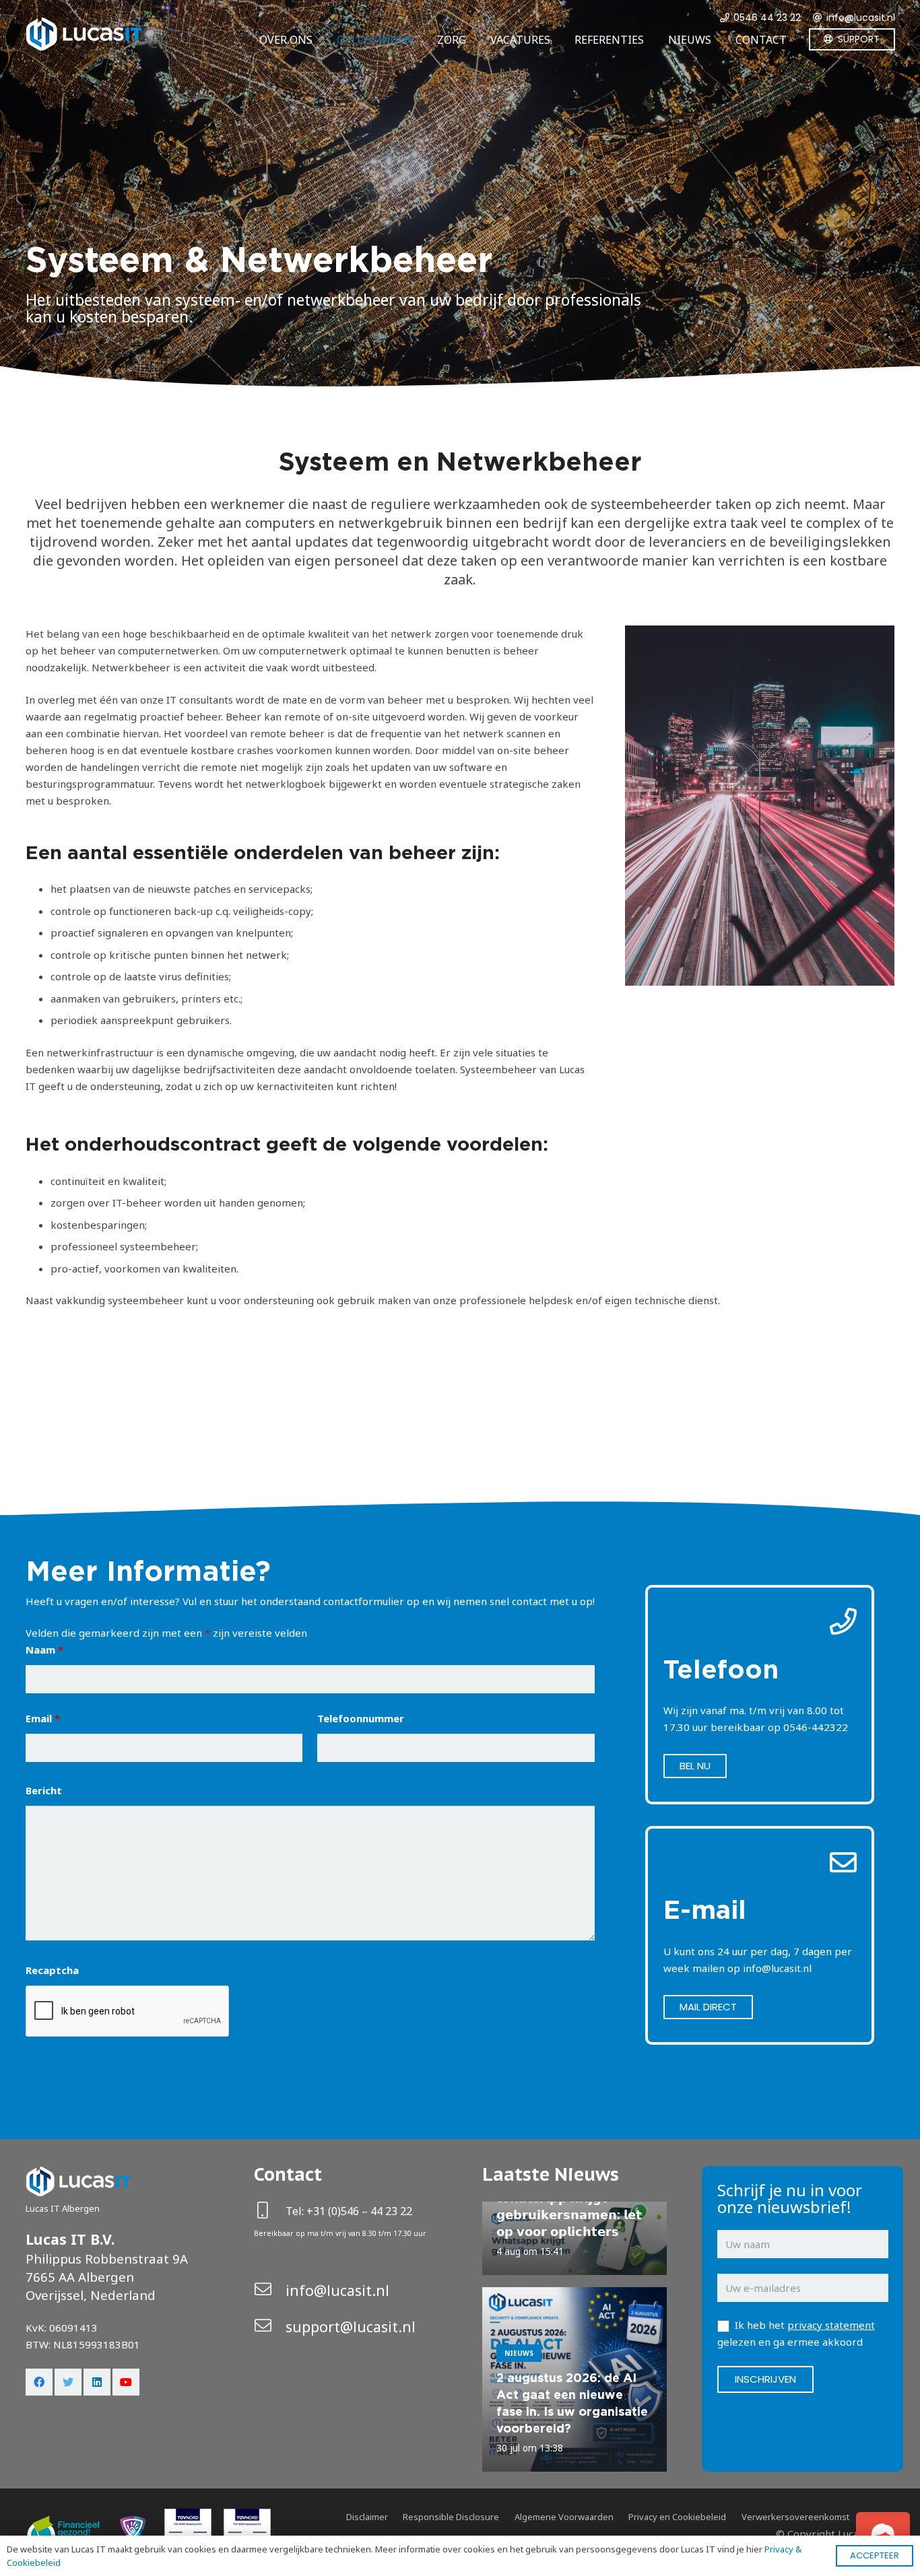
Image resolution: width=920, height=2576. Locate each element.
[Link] (84, 34)
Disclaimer (367, 2517)
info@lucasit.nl (777, 1968)
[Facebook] (39, 2382)
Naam (44, 1650)
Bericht (44, 1790)
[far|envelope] (760, 1863)
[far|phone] (760, 1622)
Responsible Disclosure (451, 2517)
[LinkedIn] (97, 2382)
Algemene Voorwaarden (564, 2517)
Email (43, 1718)
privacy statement (831, 2325)
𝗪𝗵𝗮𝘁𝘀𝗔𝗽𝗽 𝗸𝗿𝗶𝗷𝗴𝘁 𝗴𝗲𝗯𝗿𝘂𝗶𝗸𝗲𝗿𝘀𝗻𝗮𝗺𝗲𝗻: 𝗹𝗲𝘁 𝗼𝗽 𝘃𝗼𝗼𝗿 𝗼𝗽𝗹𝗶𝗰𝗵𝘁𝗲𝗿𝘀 (569, 2215)
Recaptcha (52, 1970)
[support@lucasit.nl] (270, 2327)
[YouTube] (126, 2382)
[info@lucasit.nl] (270, 2290)
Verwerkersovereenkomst (795, 2517)
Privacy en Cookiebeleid (677, 2517)
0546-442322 (816, 1727)
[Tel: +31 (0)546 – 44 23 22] (270, 2211)
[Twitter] (68, 2382)
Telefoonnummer (361, 1718)
